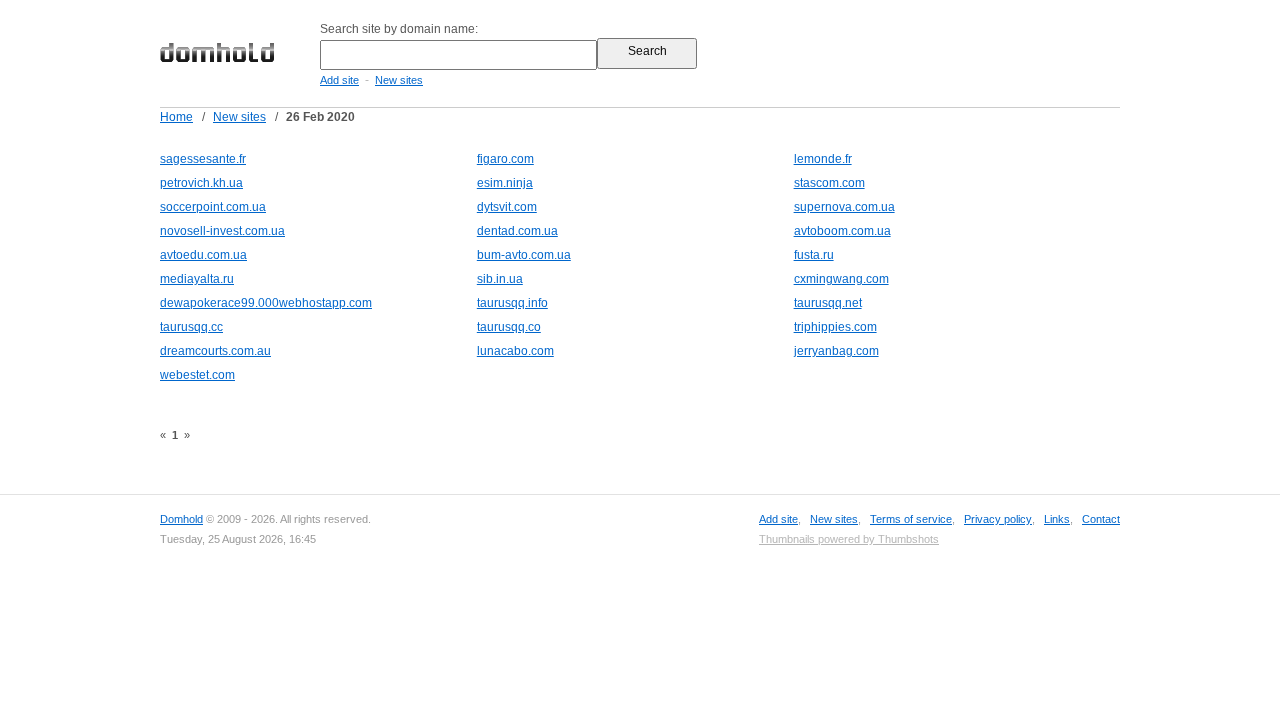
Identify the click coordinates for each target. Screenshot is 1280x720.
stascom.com (829, 183)
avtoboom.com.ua (842, 231)
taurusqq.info (512, 303)
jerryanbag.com (836, 351)
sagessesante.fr (203, 159)
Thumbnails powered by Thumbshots (849, 539)
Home (176, 117)
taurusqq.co (509, 327)
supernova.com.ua (844, 207)
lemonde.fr (823, 159)
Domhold (181, 519)
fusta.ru (814, 255)
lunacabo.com (515, 351)
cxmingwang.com (841, 279)
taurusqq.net (828, 303)
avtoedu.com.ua (203, 255)
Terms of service (911, 519)
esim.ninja (505, 183)
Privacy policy (998, 519)
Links (1057, 519)
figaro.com (505, 159)
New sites (399, 80)
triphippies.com (835, 327)
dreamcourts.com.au (215, 351)
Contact (1101, 519)
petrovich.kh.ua (201, 183)
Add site (339, 80)
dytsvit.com (507, 207)
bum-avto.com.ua (524, 255)
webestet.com (197, 375)
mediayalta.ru (197, 279)
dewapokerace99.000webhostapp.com (266, 303)
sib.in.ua (500, 279)
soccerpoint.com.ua (213, 207)
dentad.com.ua (517, 231)
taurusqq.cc (191, 327)
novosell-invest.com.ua (222, 231)
